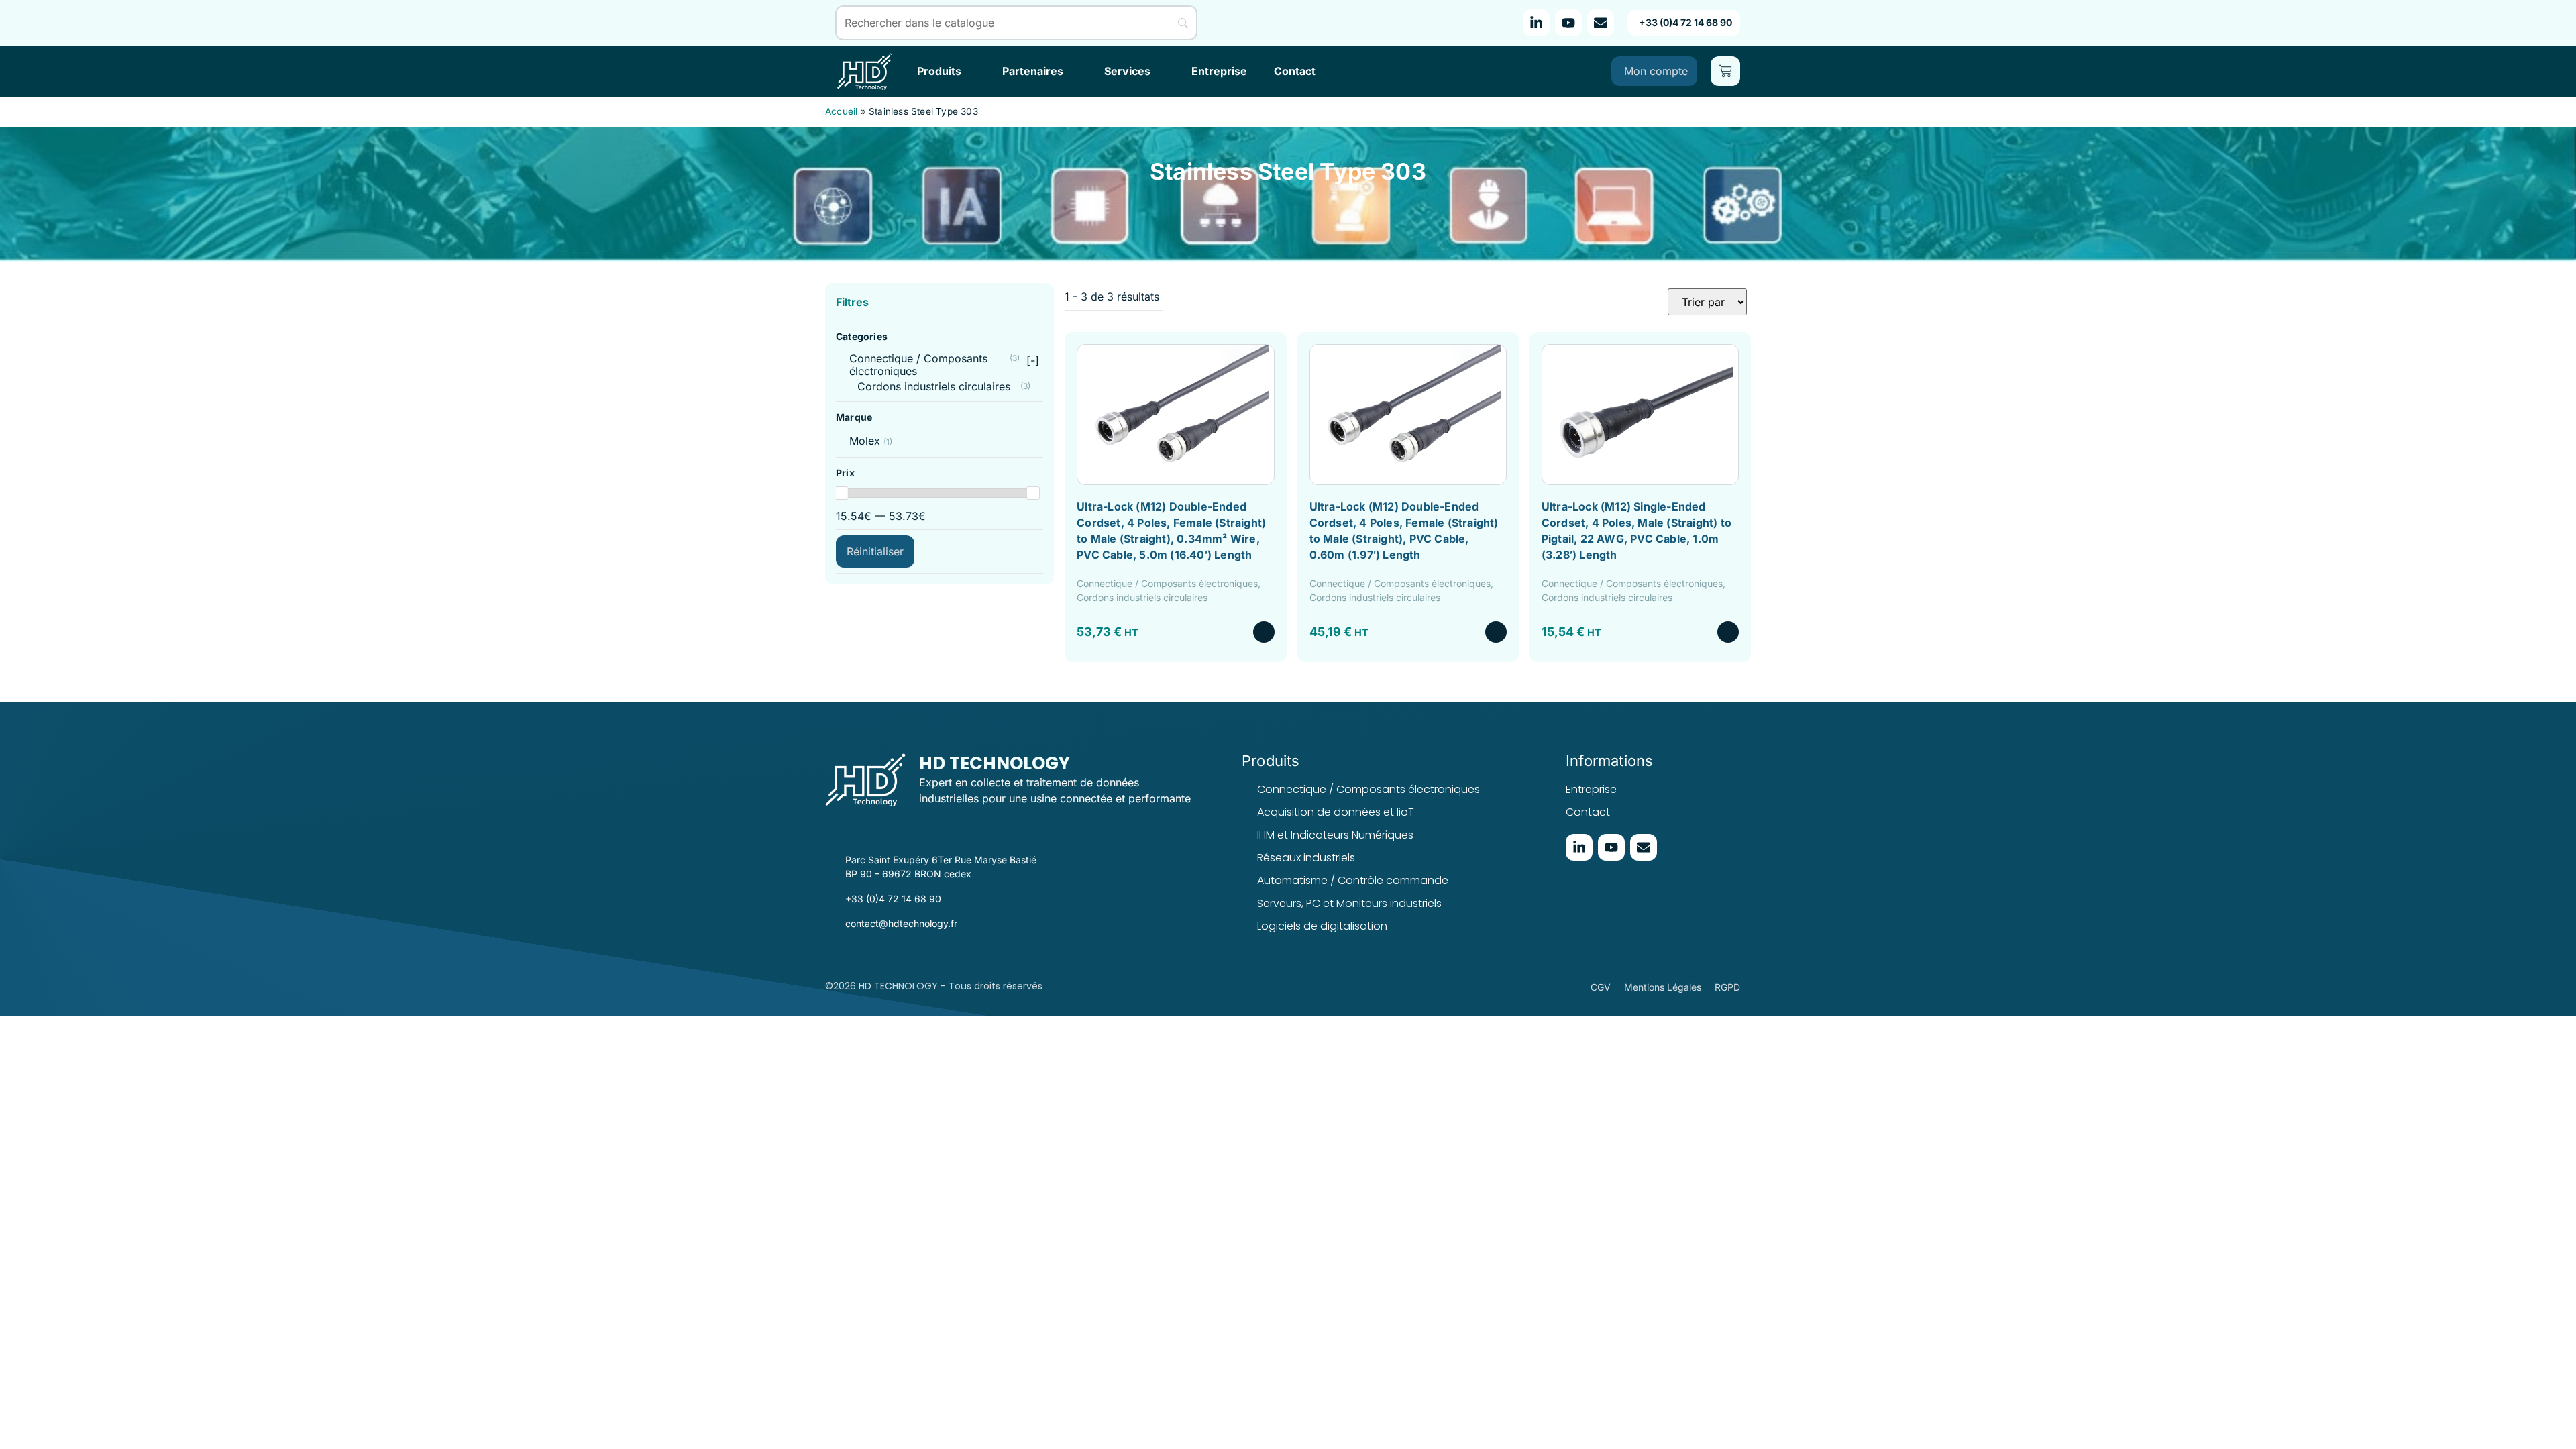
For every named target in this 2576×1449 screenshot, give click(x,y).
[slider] (842, 493)
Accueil (841, 111)
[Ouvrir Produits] (970, 71)
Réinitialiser (875, 551)
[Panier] (1725, 71)
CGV (1601, 987)
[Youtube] (1568, 23)
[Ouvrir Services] (1159, 71)
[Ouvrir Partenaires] (1072, 71)
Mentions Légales (1663, 987)
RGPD (1727, 987)
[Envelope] (1601, 23)
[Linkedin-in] (1536, 23)
